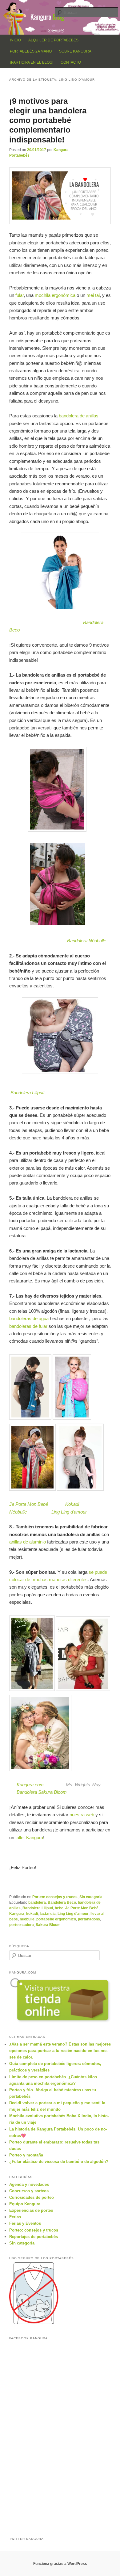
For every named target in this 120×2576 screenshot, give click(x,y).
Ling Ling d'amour (73, 1914)
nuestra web (82, 1815)
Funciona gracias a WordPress (60, 2564)
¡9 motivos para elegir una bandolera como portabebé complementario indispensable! (48, 120)
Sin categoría (91, 1897)
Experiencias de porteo (31, 2210)
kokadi (32, 1914)
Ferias (15, 2217)
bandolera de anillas (79, 416)
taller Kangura (29, 1837)
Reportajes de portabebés (34, 2237)
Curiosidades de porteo (32, 2197)
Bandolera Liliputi (27, 1093)
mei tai (93, 295)
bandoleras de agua (29, 1318)
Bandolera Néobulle (87, 941)
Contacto (71, 62)
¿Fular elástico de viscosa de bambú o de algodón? (59, 2162)
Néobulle (18, 1512)
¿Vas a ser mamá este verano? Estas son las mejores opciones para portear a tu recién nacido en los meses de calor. (60, 2051)
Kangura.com (30, 1785)
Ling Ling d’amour (69, 1512)
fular (20, 295)
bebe (59, 1908)
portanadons (89, 1919)
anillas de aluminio (28, 1542)
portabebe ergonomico (56, 1919)
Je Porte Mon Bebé (30, 1504)
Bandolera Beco (62, 1902)
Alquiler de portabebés (53, 40)
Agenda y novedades (29, 2184)
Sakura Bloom (48, 1925)
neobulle (27, 1919)
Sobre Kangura (75, 51)
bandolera (37, 1902)
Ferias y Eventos (25, 2223)
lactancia (48, 1914)
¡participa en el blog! (32, 62)
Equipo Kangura (25, 2204)
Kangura (17, 1914)
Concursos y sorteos (29, 2191)
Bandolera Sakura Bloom (42, 1792)
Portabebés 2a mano (31, 51)
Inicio (15, 40)
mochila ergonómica (55, 295)
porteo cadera (22, 1925)
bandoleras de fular (28, 1326)
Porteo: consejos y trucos (55, 1897)
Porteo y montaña (26, 2155)
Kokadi (72, 1504)
